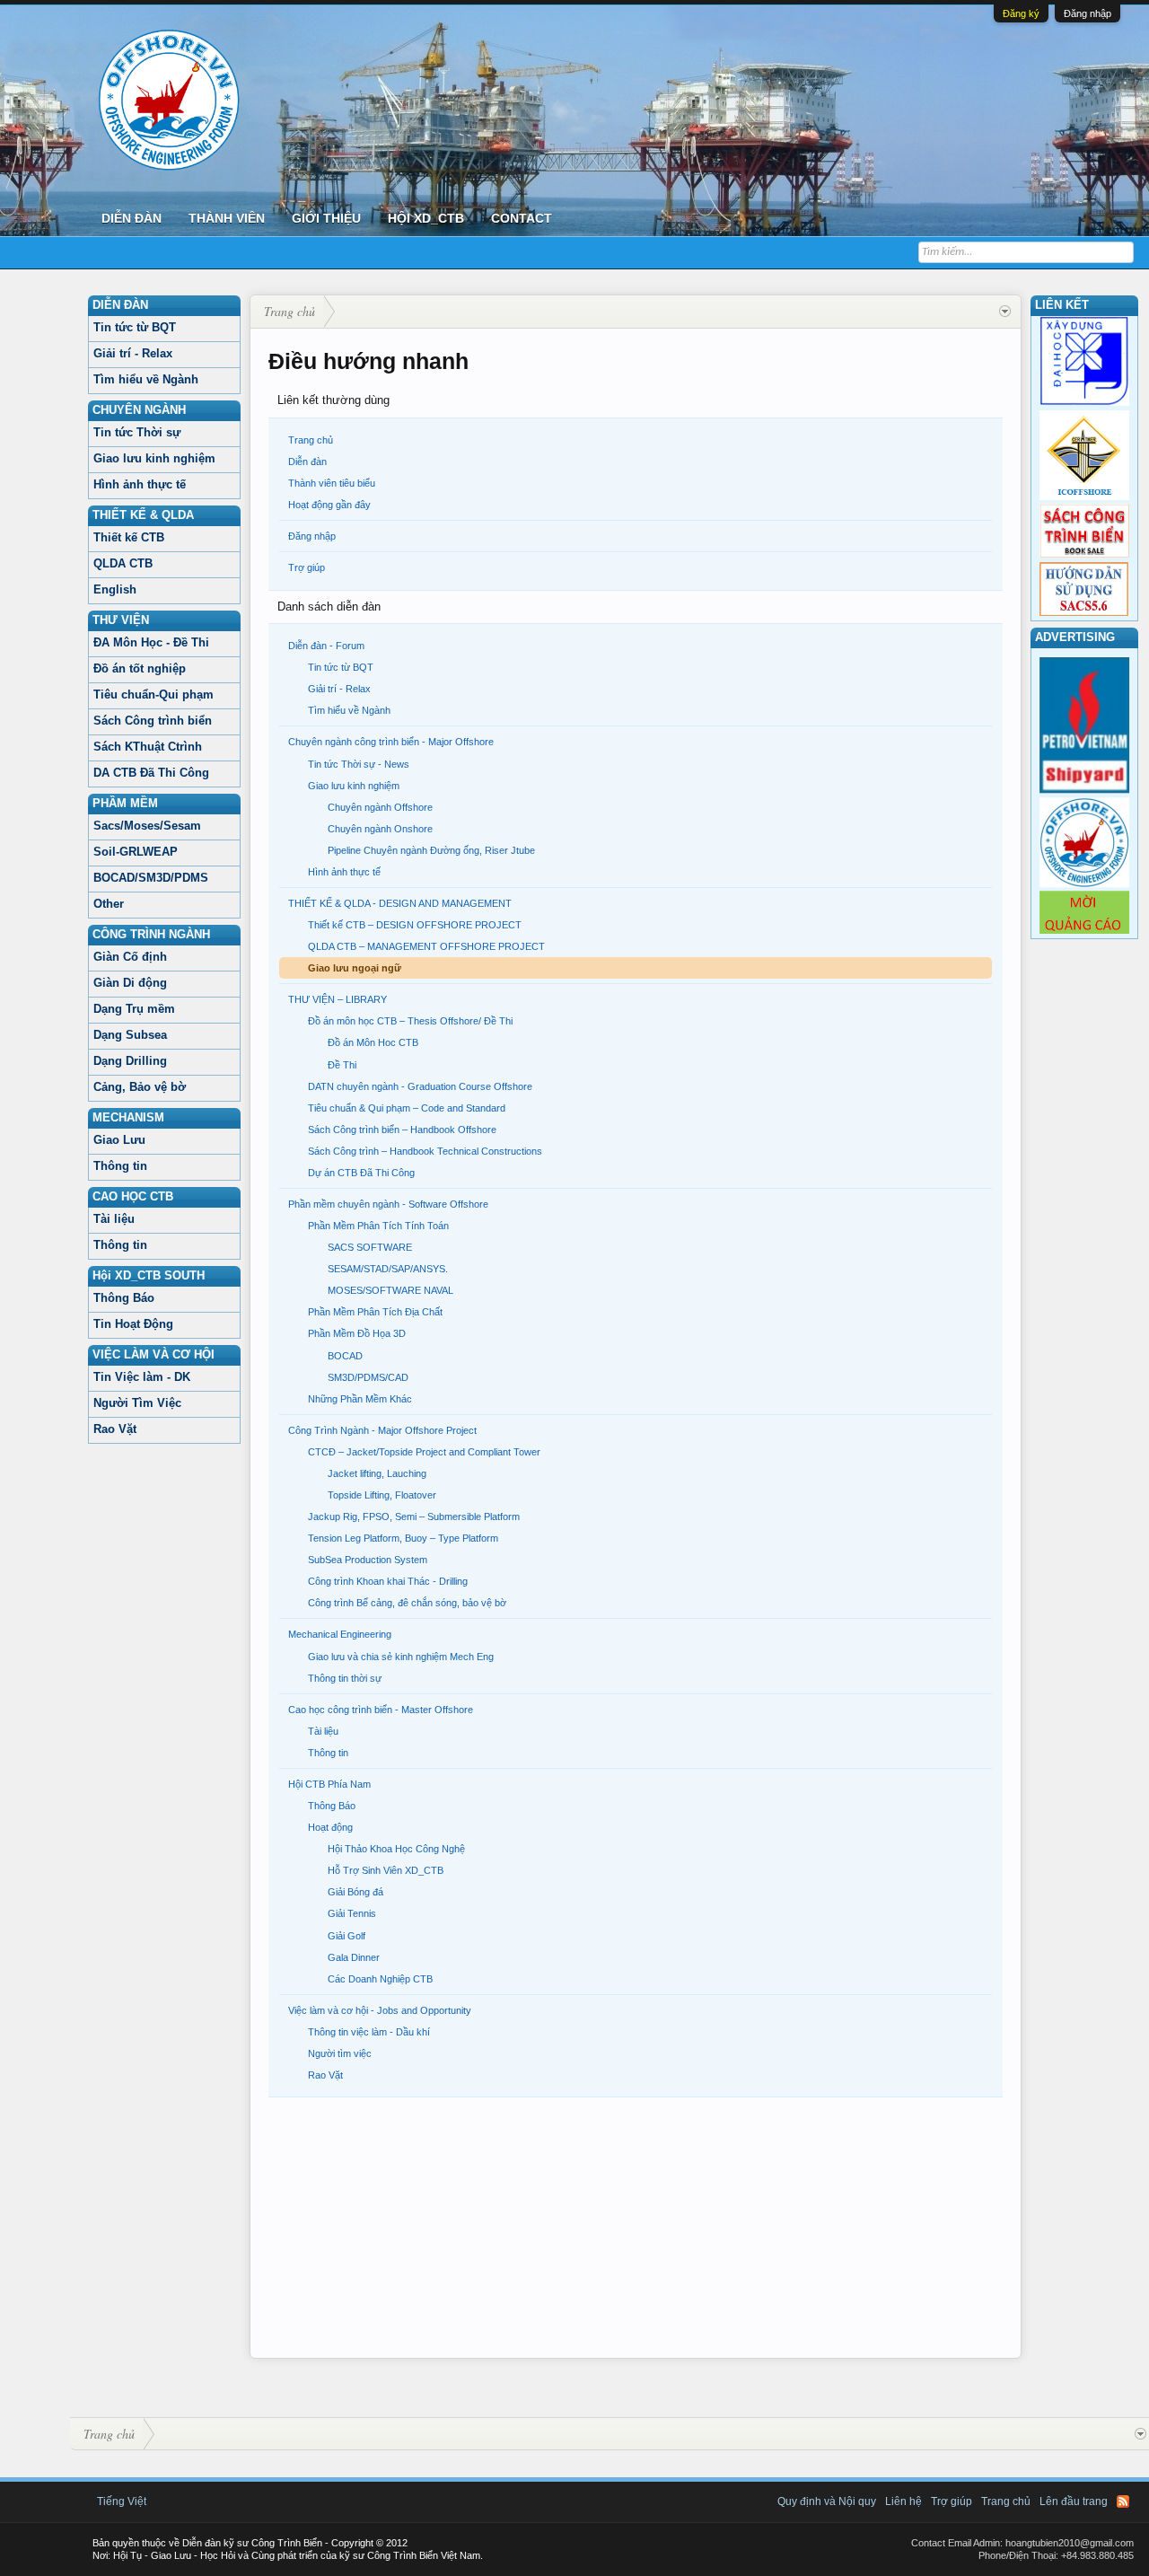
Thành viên (227, 218)
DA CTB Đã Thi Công (151, 773)
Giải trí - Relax (133, 353)
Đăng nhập (1088, 13)
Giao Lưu (119, 1140)
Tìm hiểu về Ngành (146, 379)
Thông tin (120, 1166)
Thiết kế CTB (129, 537)
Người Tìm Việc (137, 1403)
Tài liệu (114, 1219)
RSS (1123, 2501)
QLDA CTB (123, 563)
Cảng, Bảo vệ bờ (140, 1087)
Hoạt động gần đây (329, 505)
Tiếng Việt (122, 2501)
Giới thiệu (326, 218)
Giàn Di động (130, 983)
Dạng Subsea (130, 1035)
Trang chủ (311, 440)
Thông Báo (124, 1298)
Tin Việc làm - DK (142, 1377)
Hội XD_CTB (426, 218)
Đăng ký (1021, 13)
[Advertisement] (636, 2232)
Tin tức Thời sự (137, 432)
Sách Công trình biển (153, 721)
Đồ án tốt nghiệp (140, 668)
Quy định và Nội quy (827, 2501)
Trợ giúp (307, 567)
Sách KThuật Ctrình (148, 747)
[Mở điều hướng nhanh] (1005, 312)
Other (109, 904)
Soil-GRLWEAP (136, 852)
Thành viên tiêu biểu (332, 483)
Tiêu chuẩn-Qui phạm (153, 695)
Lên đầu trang (1074, 2501)
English (115, 589)
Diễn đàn (132, 218)
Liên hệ (903, 2501)
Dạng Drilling (130, 1061)
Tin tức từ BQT (135, 327)
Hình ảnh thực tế (140, 484)
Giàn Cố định (130, 957)
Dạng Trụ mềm (134, 1009)
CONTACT (522, 218)
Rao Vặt (115, 1429)
